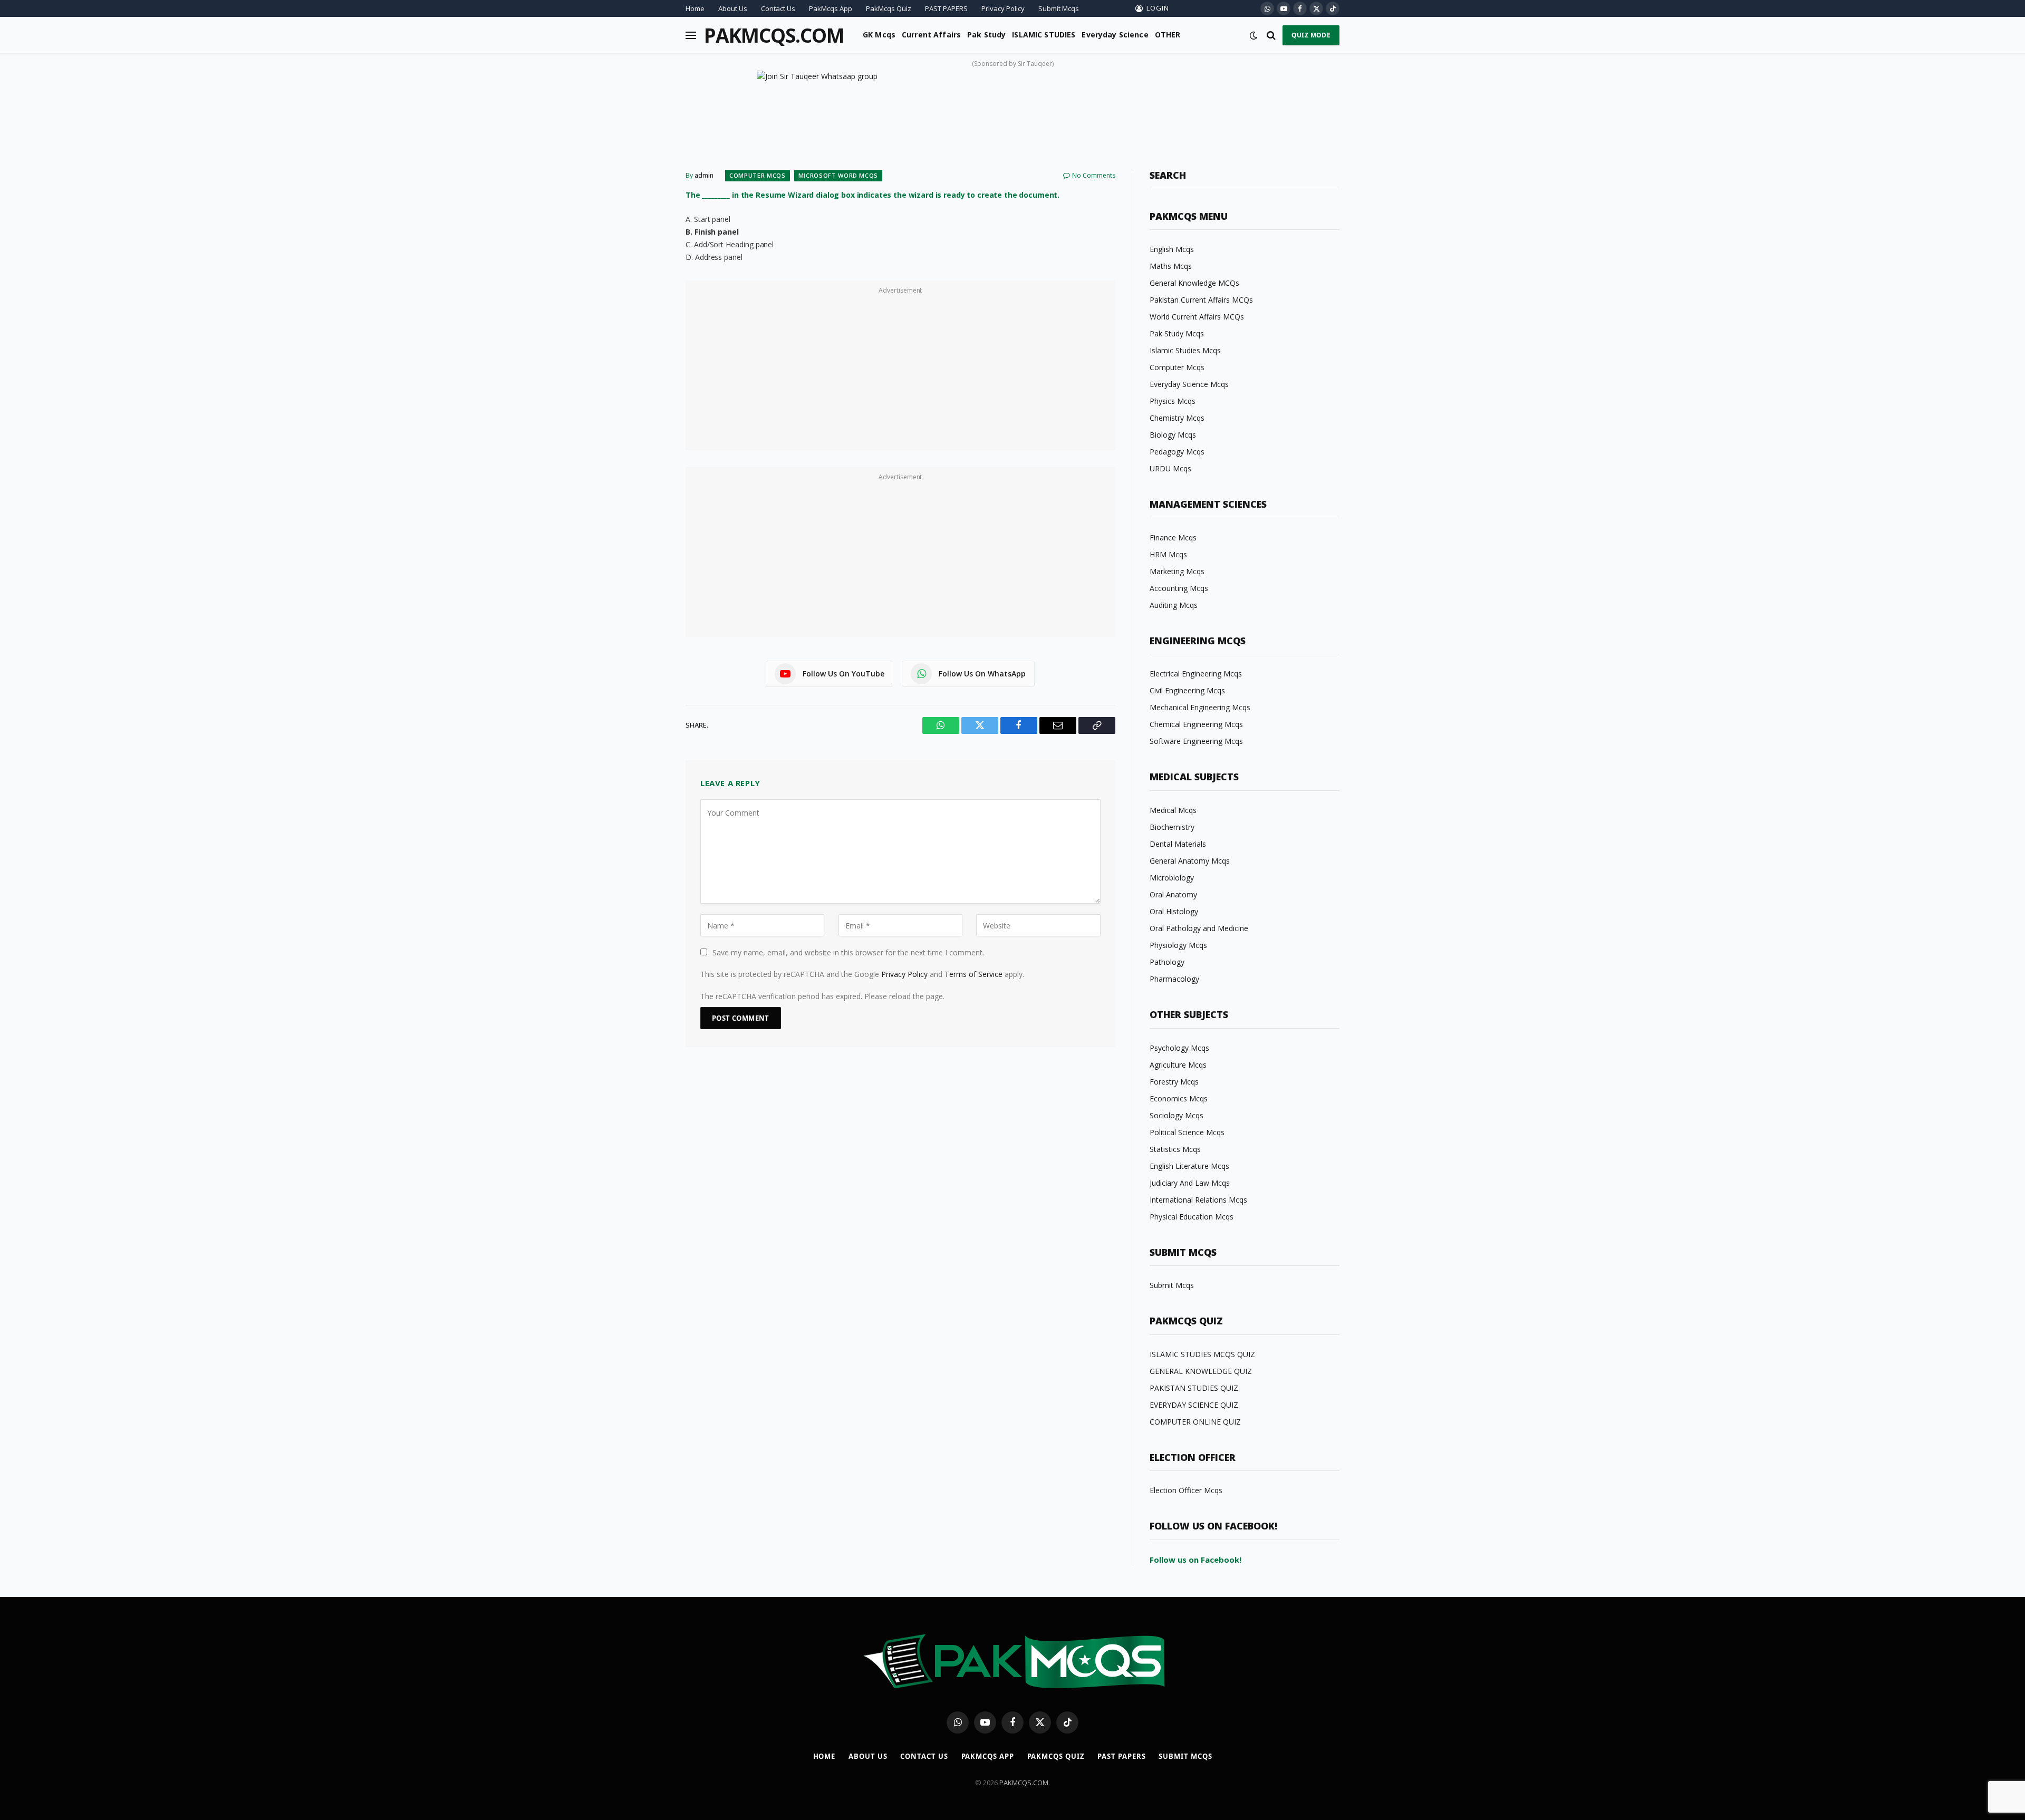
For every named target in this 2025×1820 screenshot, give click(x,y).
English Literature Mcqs (1189, 1166)
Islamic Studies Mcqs (1185, 350)
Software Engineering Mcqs (1196, 741)
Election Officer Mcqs (1186, 1490)
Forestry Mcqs (1174, 1082)
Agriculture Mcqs (1178, 1065)
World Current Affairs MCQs (1197, 317)
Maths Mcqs (1171, 266)
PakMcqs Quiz (889, 8)
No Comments (1094, 175)
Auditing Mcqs (1174, 605)
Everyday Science (1115, 35)
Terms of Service (973, 974)
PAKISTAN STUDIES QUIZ (1194, 1388)
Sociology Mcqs (1177, 1115)
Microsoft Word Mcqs (838, 175)
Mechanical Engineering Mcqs (1200, 707)
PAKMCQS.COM (1024, 1783)
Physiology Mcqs (1178, 945)
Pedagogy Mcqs (1177, 452)
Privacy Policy (1003, 8)
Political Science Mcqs (1187, 1132)
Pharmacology (1174, 979)
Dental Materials (1178, 844)
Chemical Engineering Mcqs (1196, 724)
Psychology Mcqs (1179, 1048)
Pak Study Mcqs (1177, 333)
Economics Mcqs (1179, 1098)
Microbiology (1172, 878)
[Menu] (691, 35)
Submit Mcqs (1059, 8)
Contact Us (778, 8)
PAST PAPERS (946, 8)
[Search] (1271, 35)
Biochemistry (1172, 827)
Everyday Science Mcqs (1189, 384)
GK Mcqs (879, 35)
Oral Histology (1174, 911)
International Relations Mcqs (1198, 1200)
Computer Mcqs (758, 175)
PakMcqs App (831, 8)
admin (704, 175)
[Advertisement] (900, 371)
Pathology (1167, 962)
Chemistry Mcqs (1177, 418)
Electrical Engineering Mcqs (1196, 674)
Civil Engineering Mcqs (1187, 690)
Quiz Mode (1311, 35)
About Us (733, 8)
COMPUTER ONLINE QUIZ (1195, 1422)
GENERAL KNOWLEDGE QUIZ (1201, 1371)
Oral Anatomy (1173, 894)
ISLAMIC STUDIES (1044, 35)
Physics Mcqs (1173, 401)
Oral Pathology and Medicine (1199, 928)
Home (695, 8)
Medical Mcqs (1173, 810)
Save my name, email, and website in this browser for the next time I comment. (848, 952)
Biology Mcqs (1173, 435)
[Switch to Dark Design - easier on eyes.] (1253, 35)
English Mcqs (1172, 249)
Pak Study (986, 35)
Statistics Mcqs (1175, 1149)
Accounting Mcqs (1179, 588)
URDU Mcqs (1170, 468)
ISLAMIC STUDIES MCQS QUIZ (1202, 1354)
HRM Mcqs (1168, 554)
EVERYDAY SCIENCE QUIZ (1194, 1405)
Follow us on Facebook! (1195, 1560)
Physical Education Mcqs (1192, 1217)
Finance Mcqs (1173, 538)
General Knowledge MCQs (1194, 283)
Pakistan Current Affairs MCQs (1201, 300)
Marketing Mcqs (1177, 571)
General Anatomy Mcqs (1190, 861)
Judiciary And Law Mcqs (1190, 1183)
